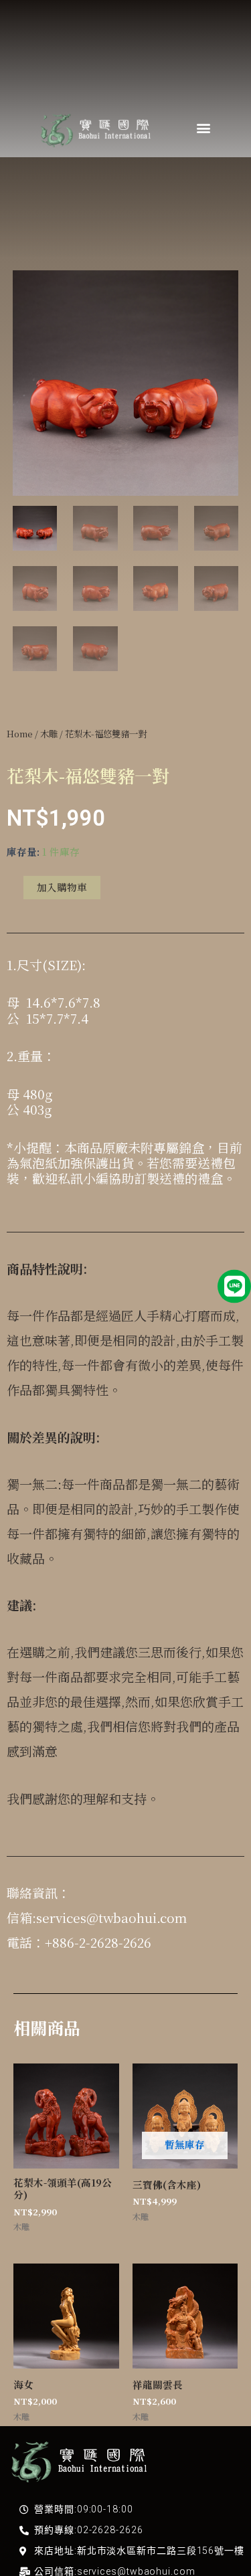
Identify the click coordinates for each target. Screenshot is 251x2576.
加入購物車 (62, 887)
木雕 (49, 734)
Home (20, 734)
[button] (203, 127)
